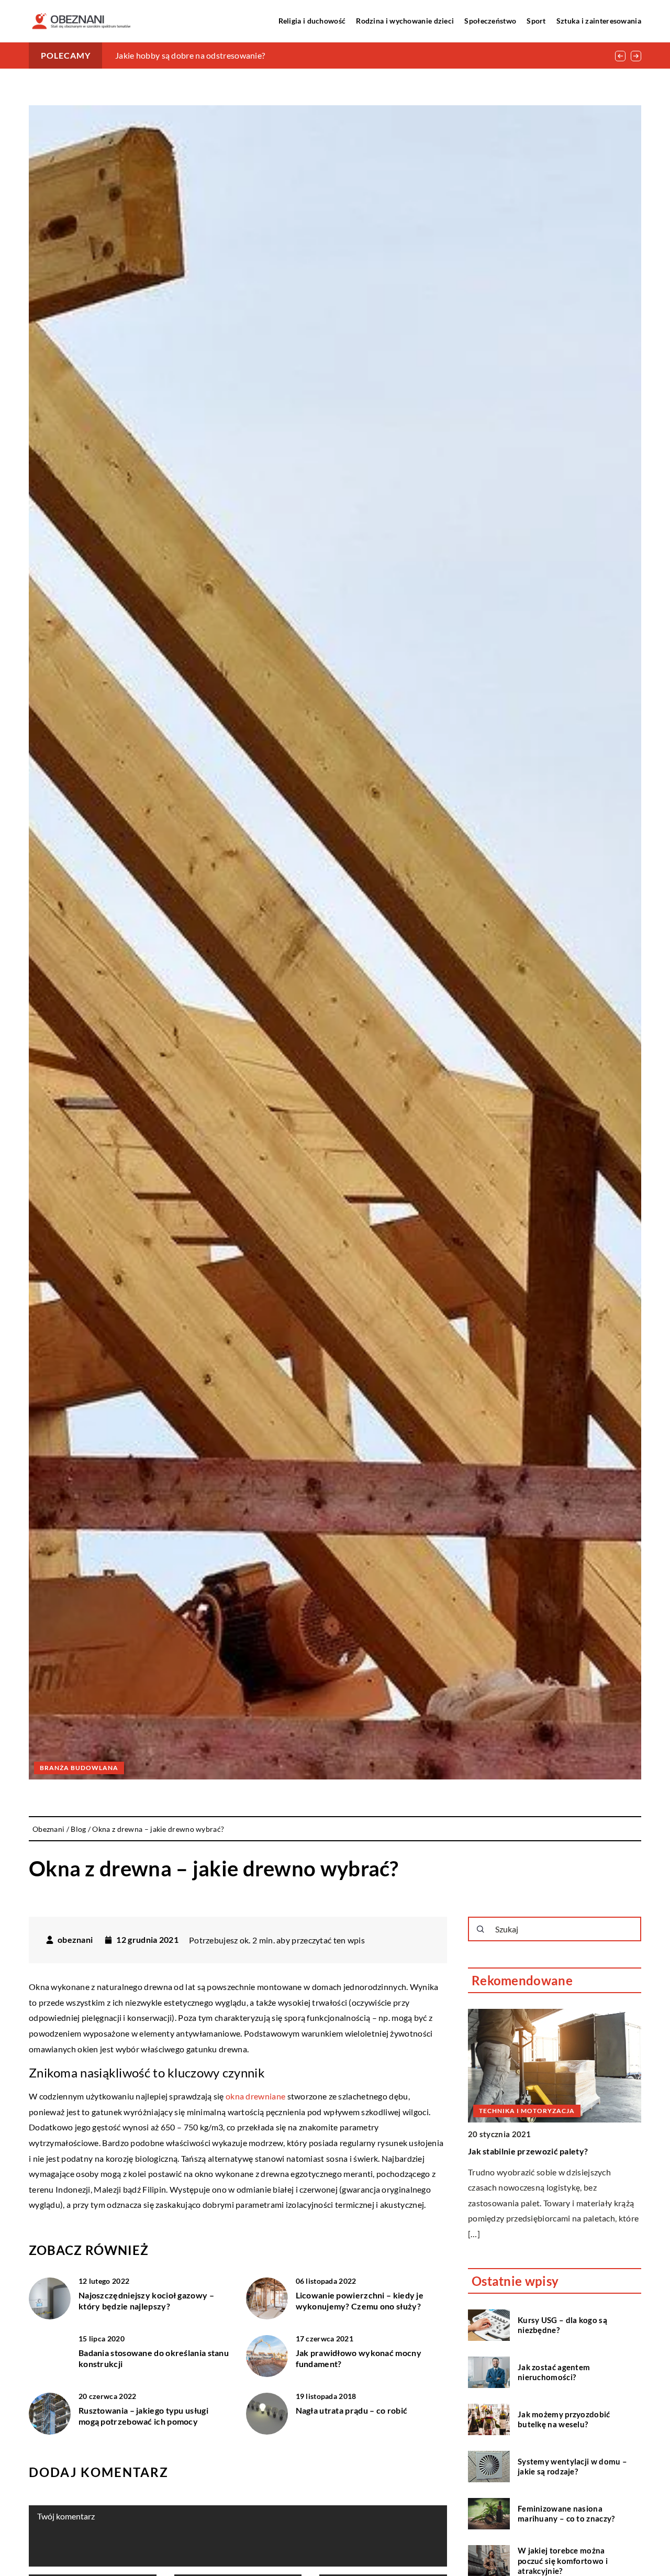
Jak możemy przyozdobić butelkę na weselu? (564, 2419)
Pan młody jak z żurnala (159, 55)
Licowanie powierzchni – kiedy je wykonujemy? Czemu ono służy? (360, 2301)
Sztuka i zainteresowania (599, 21)
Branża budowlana (79, 1768)
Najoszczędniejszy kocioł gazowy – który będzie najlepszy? (146, 2301)
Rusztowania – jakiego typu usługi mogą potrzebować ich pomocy (143, 2416)
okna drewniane (255, 2096)
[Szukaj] (481, 1929)
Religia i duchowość (312, 21)
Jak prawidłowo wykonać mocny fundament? (359, 2358)
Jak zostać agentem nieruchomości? (554, 2372)
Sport (536, 21)
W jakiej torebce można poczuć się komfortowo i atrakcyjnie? (563, 2560)
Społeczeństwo (490, 21)
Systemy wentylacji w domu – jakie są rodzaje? (572, 2466)
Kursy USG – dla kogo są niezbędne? (562, 2325)
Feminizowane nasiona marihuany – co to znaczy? (566, 2513)
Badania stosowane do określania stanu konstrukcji (154, 2358)
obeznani (75, 1940)
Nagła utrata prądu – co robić (352, 2410)
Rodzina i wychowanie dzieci (405, 21)
